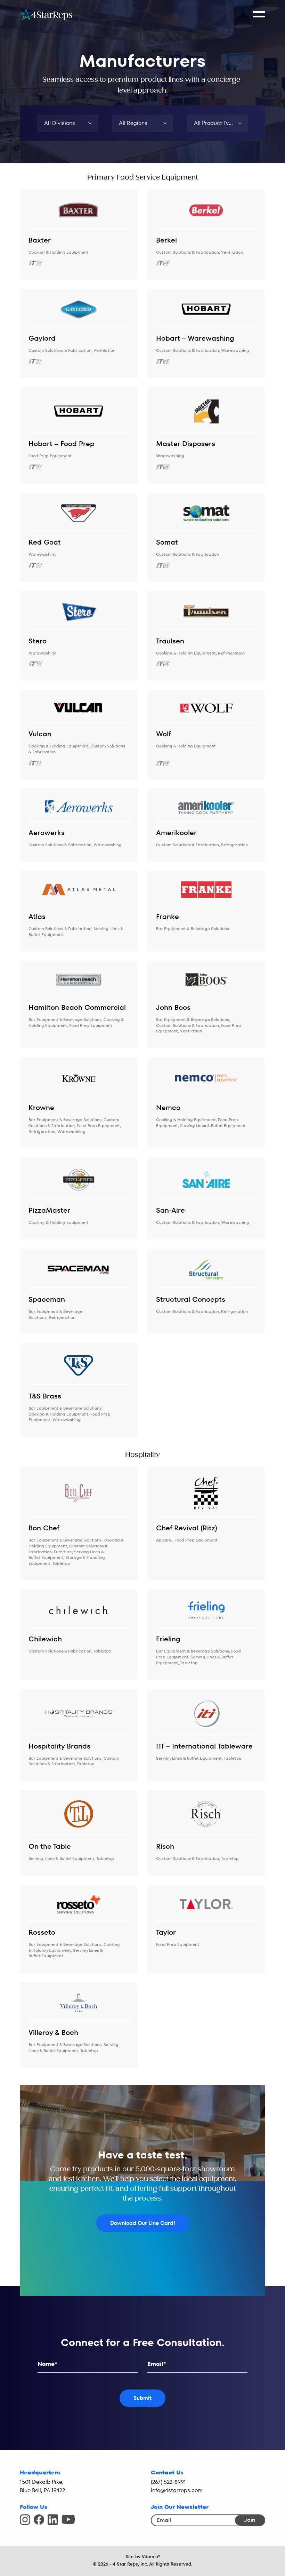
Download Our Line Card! (143, 2223)
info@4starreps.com (177, 2490)
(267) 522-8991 (168, 2482)
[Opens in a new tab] (25, 2520)
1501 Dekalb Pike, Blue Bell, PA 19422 (42, 2486)
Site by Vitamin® (143, 2557)
